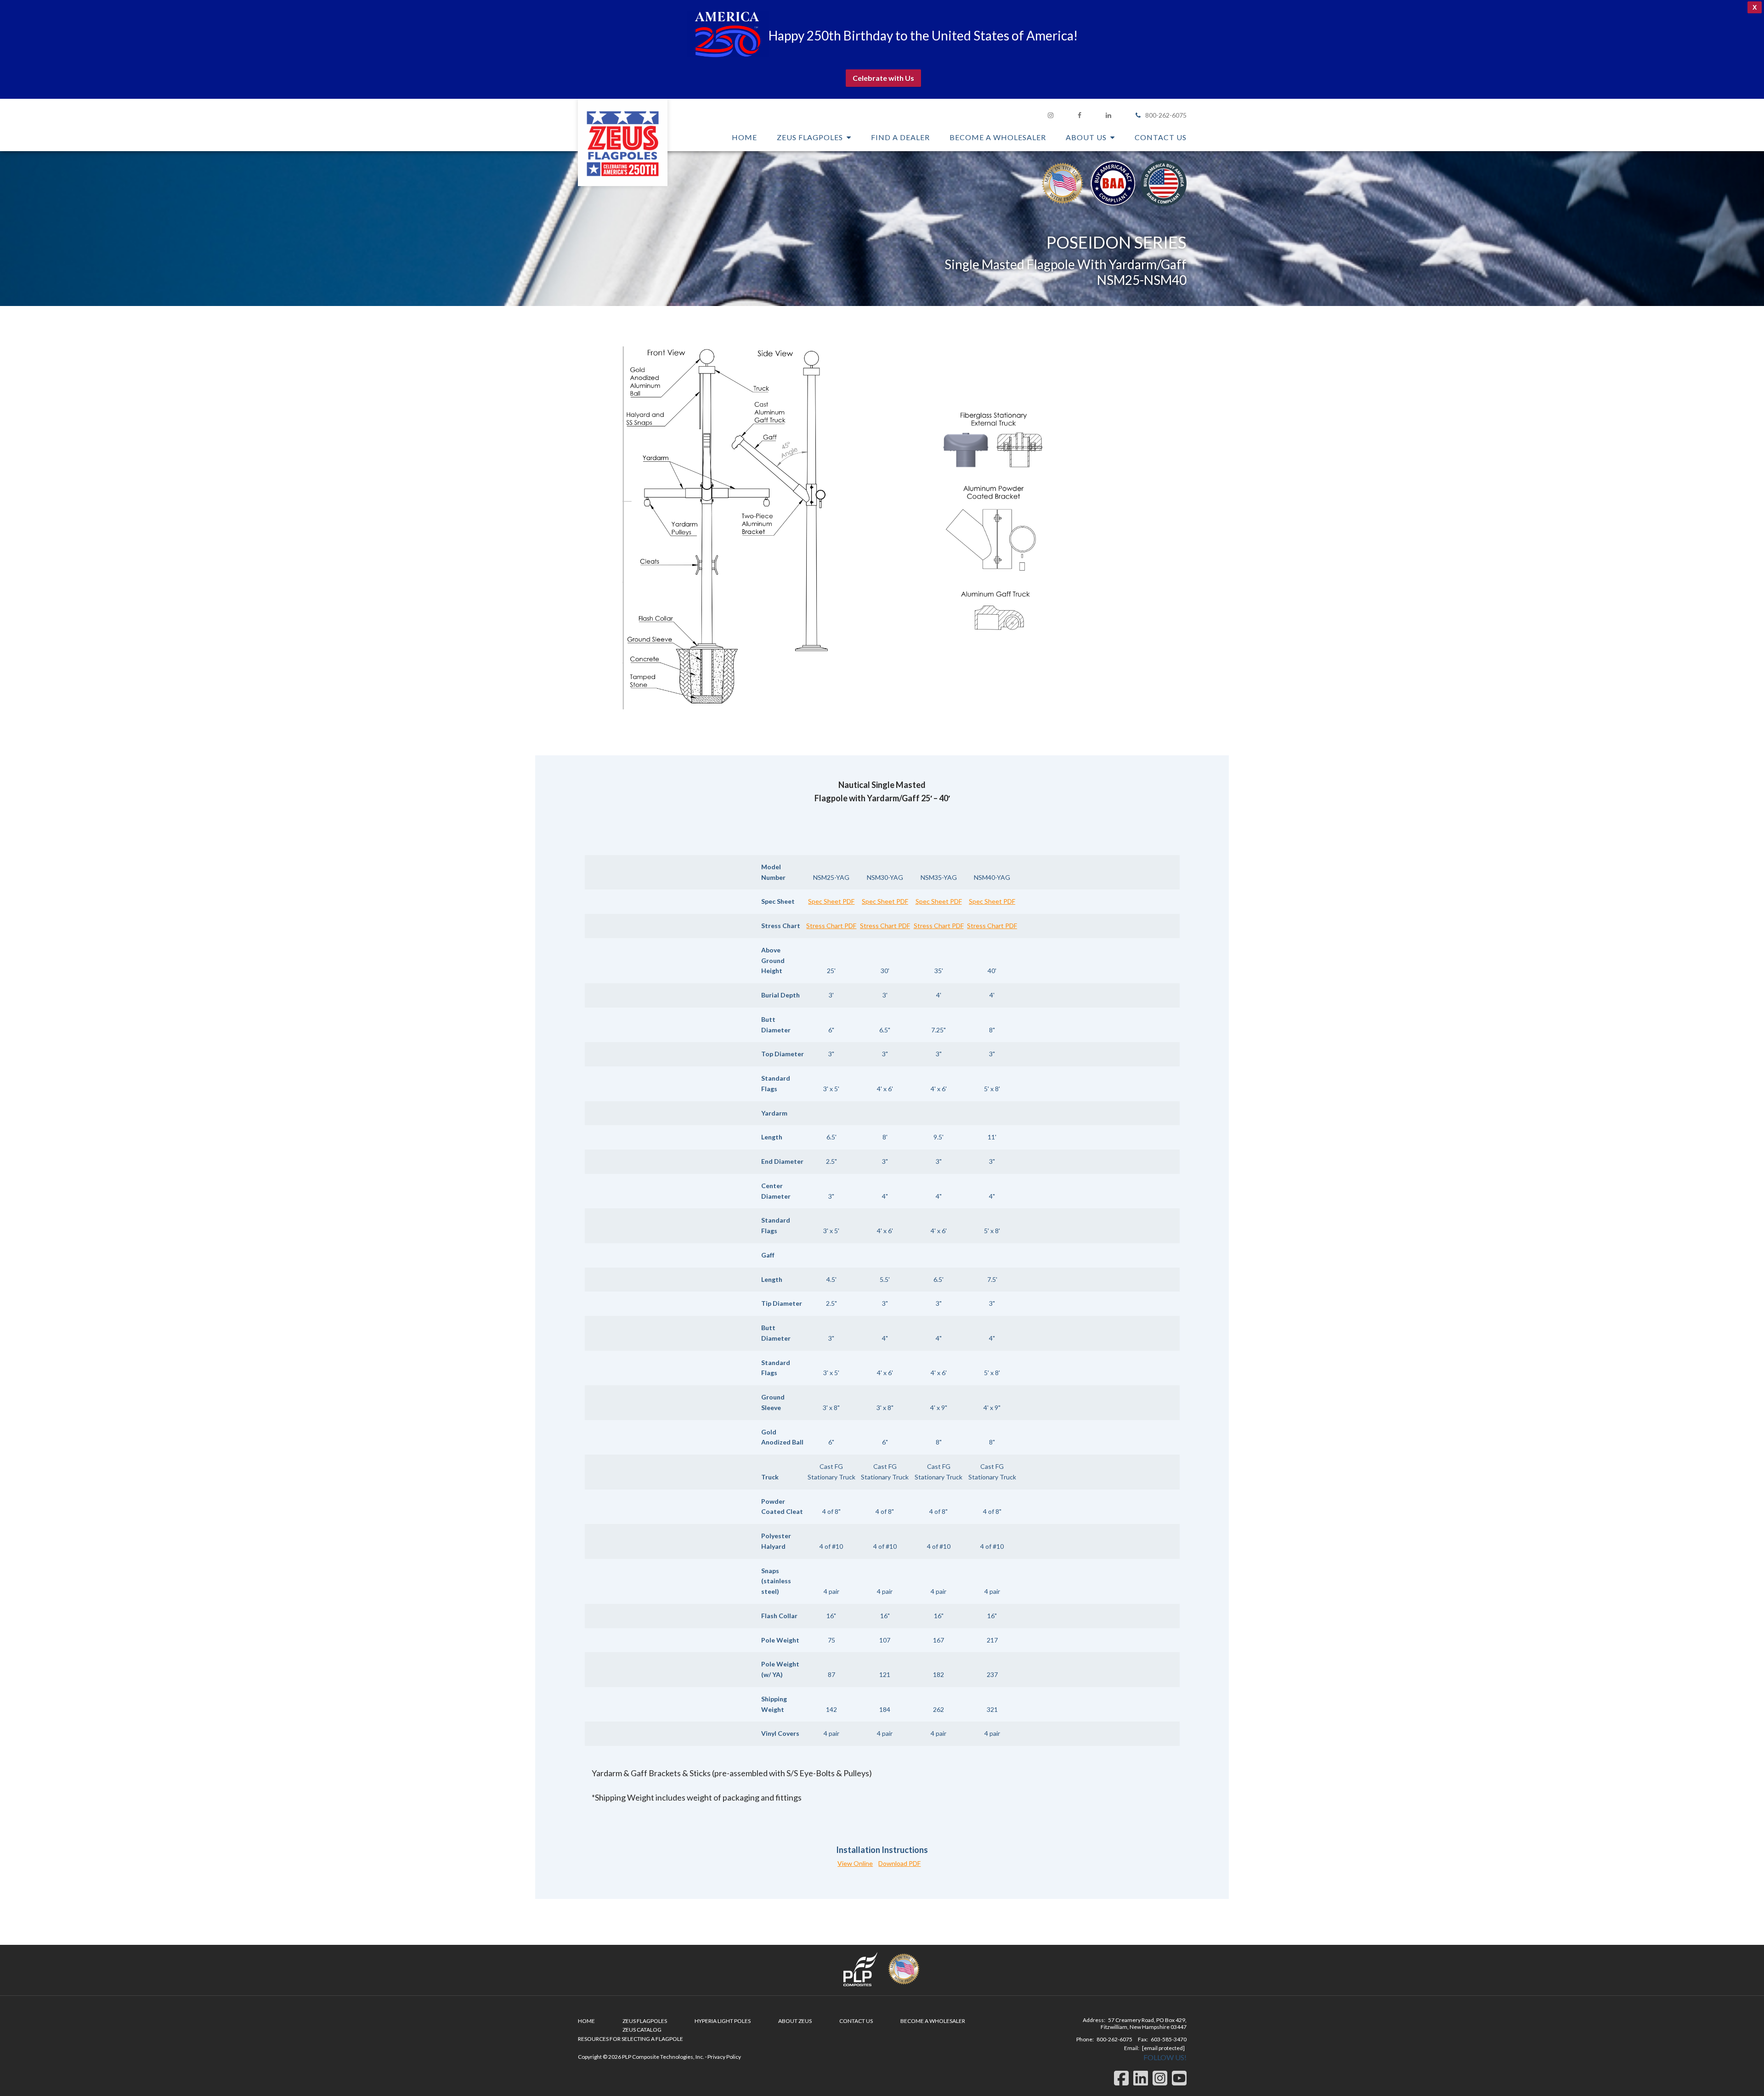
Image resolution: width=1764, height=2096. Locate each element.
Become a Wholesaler (933, 2021)
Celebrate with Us (883, 78)
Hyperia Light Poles (723, 2021)
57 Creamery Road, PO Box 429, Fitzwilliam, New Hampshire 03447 (1144, 2023)
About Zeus (795, 2021)
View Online (855, 1863)
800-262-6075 (1166, 115)
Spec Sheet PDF (831, 901)
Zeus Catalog (642, 2030)
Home (586, 2021)
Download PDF (899, 1863)
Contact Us (856, 2021)
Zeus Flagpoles (623, 142)
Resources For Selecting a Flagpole (630, 2039)
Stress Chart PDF (831, 926)
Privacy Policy (724, 2057)
